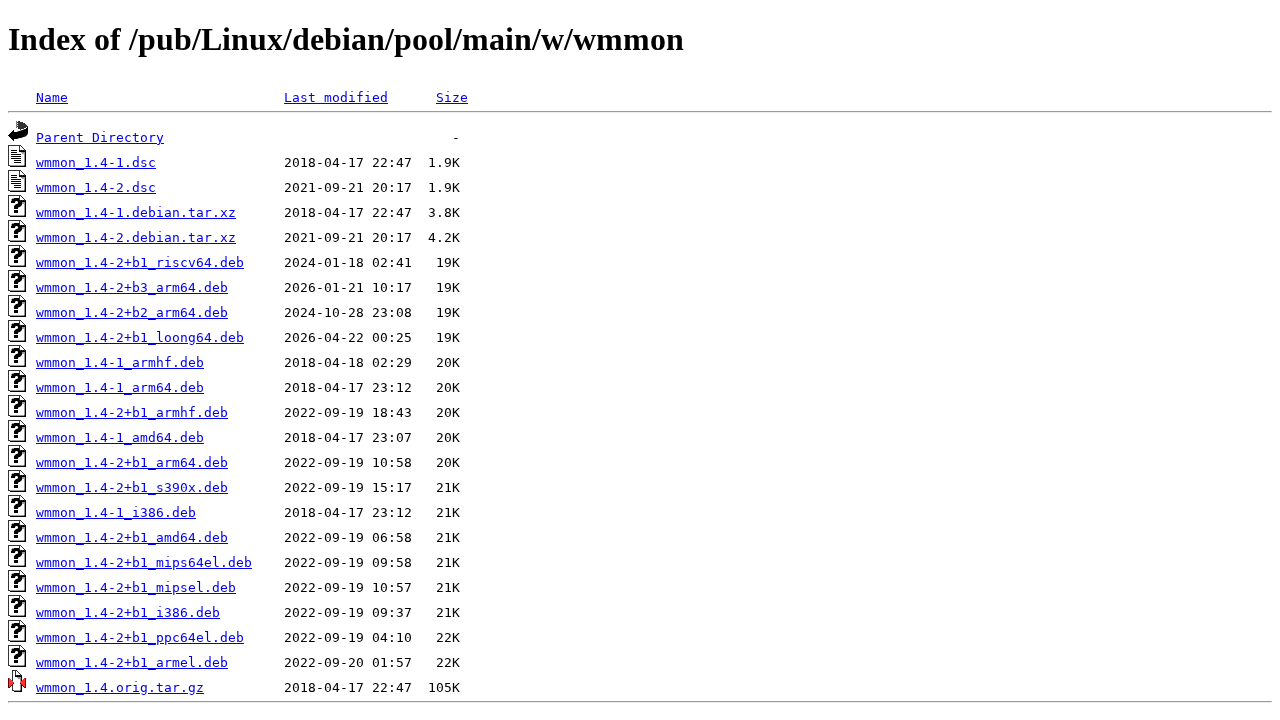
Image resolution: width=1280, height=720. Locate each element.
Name (52, 97)
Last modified (336, 97)
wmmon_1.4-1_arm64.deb (120, 387)
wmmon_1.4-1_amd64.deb (120, 437)
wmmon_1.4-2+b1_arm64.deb (132, 462)
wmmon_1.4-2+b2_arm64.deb (132, 312)
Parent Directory (100, 137)
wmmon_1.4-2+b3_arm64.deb (132, 287)
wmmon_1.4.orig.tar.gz (120, 687)
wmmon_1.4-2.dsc (96, 187)
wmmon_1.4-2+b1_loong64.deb (140, 337)
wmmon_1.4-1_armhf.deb (120, 362)
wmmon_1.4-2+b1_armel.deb (132, 662)
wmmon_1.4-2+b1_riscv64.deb (140, 262)
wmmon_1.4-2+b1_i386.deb (128, 612)
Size (452, 97)
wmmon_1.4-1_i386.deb (116, 512)
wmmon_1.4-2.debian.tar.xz (136, 237)
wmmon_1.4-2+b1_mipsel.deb (136, 587)
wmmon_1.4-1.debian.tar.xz (136, 212)
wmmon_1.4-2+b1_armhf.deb (132, 412)
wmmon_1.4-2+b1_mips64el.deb (144, 562)
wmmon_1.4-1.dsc (96, 162)
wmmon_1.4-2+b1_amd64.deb (132, 537)
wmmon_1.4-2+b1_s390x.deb (132, 487)
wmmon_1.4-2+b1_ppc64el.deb (140, 637)
